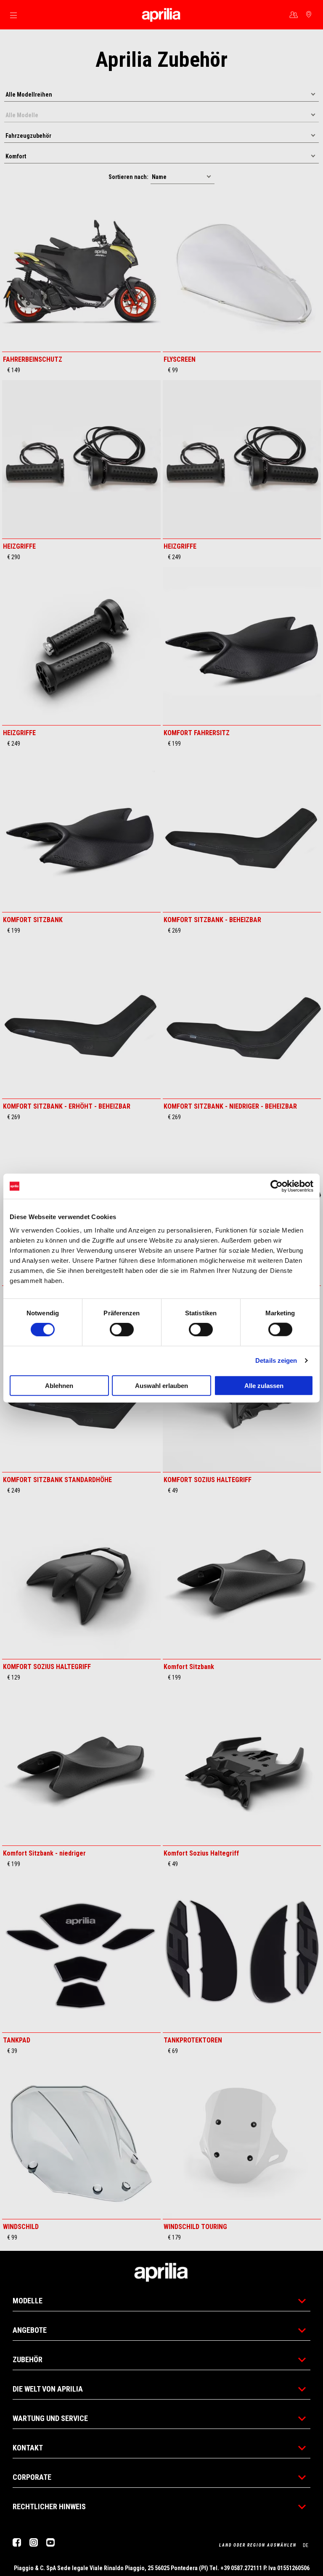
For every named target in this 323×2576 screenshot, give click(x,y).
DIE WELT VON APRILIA (48, 2389)
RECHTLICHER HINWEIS (49, 2506)
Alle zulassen (264, 1385)
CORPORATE (32, 2477)
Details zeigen (276, 1360)
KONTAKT (28, 2448)
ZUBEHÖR (28, 2359)
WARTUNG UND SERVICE (50, 2418)
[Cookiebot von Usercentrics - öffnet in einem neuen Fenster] (277, 1186)
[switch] (122, 1330)
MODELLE (28, 2301)
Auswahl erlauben (161, 1385)
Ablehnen (59, 1385)
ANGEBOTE (30, 2330)
